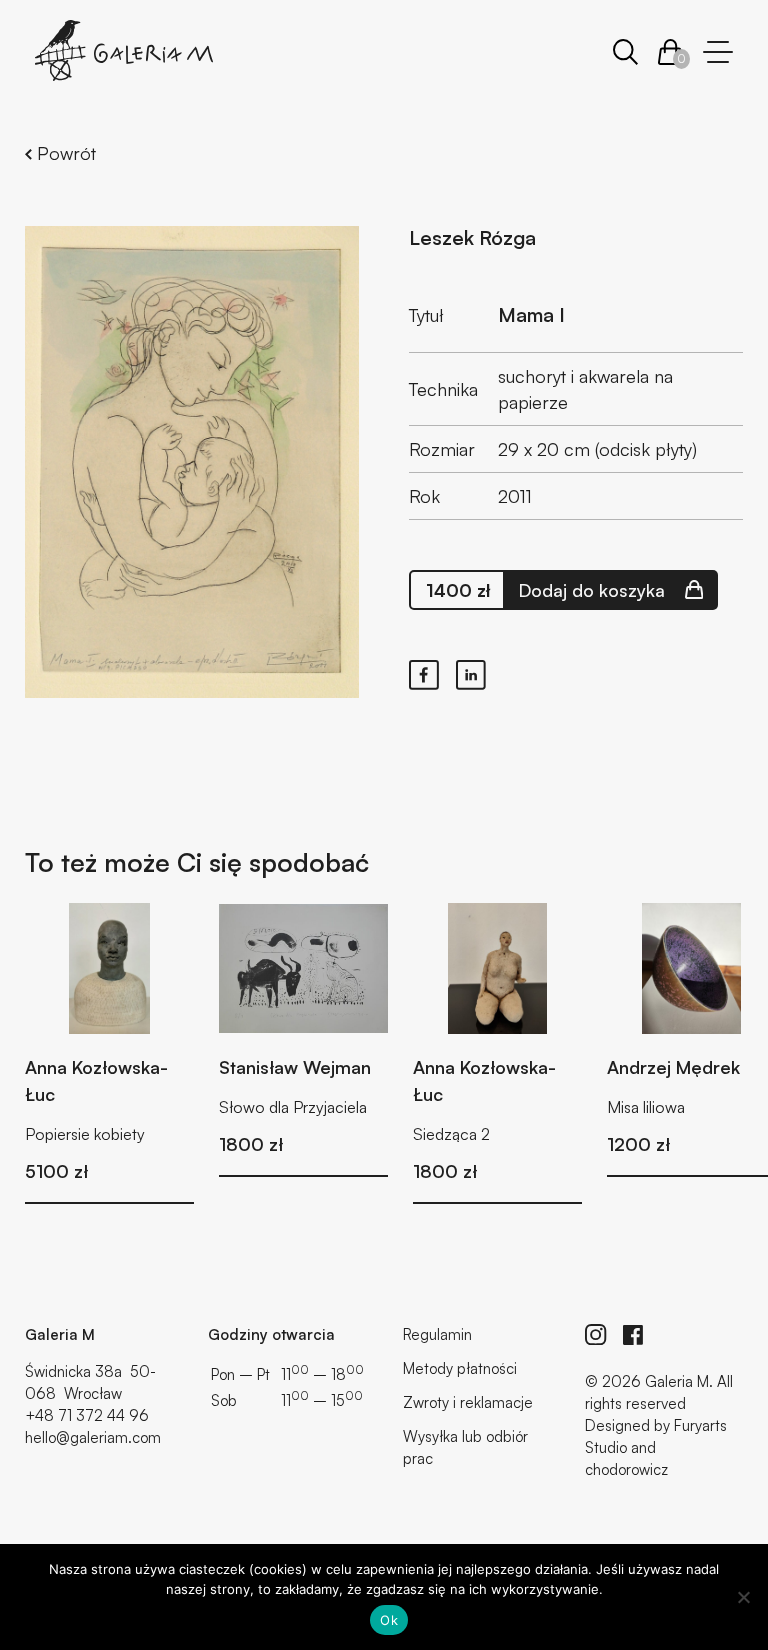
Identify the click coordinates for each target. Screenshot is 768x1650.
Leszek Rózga (472, 237)
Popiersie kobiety (85, 1134)
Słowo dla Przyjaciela (293, 1107)
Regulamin (437, 1334)
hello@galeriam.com (93, 1437)
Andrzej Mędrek (673, 1067)
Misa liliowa (646, 1107)
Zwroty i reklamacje (468, 1402)
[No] (743, 1597)
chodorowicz (626, 1469)
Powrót (64, 153)
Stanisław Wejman (295, 1067)
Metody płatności (460, 1368)
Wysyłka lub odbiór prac (465, 1447)
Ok (389, 1620)
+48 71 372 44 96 (87, 1415)
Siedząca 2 (451, 1134)
